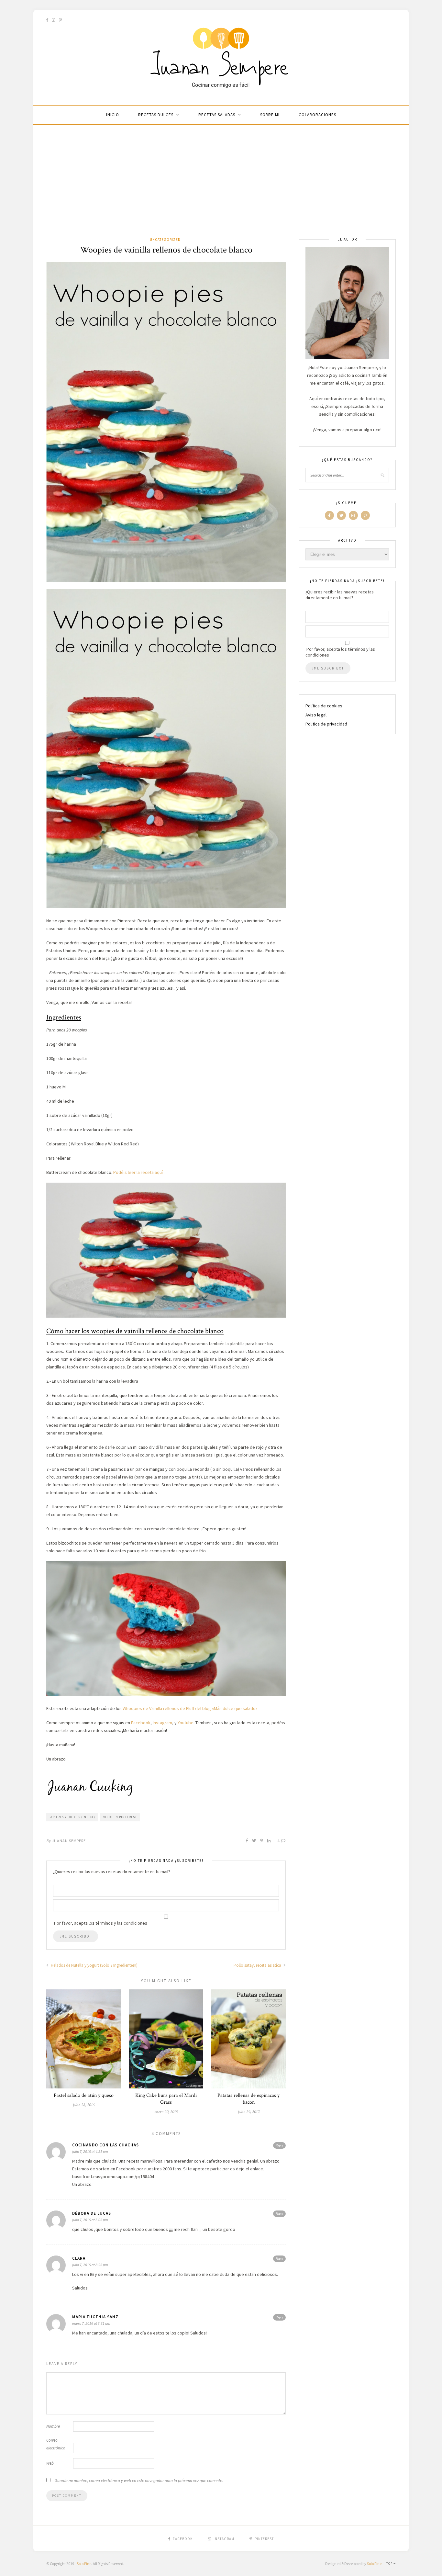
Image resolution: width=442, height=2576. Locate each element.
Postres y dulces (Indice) (72, 1817)
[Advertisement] (221, 188)
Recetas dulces (156, 115)
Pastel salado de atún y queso (84, 2095)
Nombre (53, 2426)
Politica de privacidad (326, 724)
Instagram (162, 1723)
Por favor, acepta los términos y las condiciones (340, 652)
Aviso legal (316, 715)
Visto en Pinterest (120, 1817)
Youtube (186, 1723)
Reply (279, 2145)
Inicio (113, 115)
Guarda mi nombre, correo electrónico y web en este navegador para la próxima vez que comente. (139, 2481)
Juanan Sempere (69, 1841)
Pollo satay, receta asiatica (258, 1965)
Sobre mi (270, 115)
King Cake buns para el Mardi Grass (166, 2099)
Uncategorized (165, 240)
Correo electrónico (56, 2444)
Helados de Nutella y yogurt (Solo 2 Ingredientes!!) (94, 1965)
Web (50, 2463)
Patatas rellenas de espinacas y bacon (249, 2099)
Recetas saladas (217, 115)
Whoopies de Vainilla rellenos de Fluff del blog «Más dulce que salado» (190, 1708)
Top (390, 2564)
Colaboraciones (317, 115)
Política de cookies (324, 706)
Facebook (141, 1723)
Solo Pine (84, 2564)
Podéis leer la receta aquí (138, 1172)
